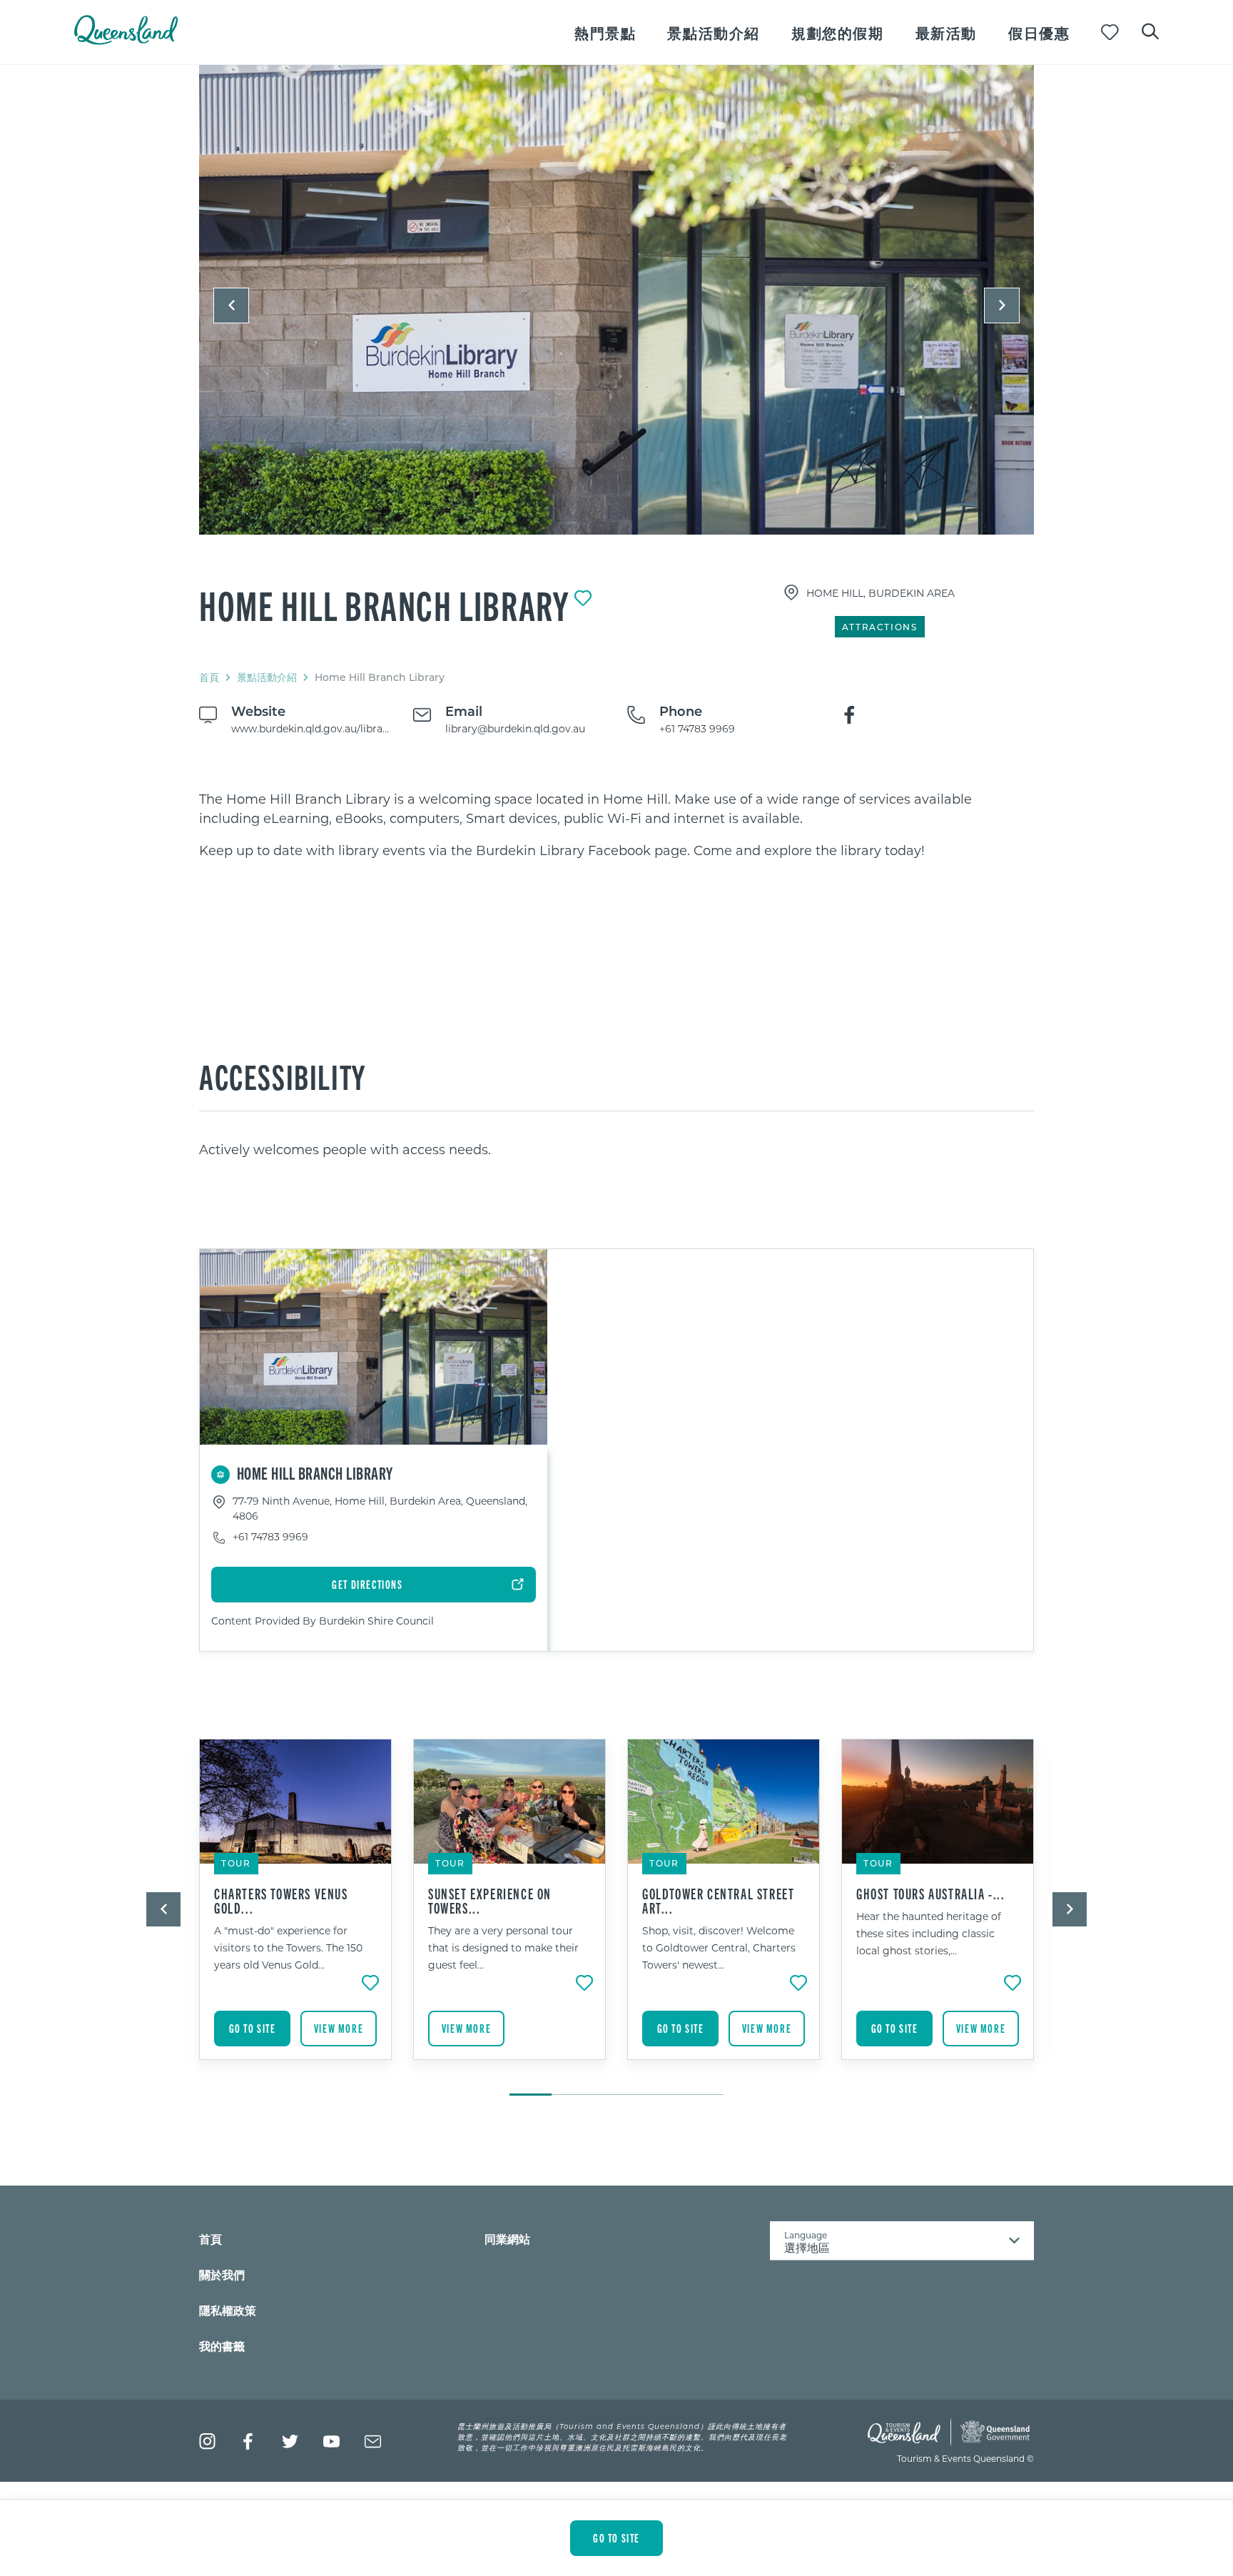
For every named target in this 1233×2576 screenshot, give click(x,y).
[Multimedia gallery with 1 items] (616, 312)
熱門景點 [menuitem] (605, 32)
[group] (295, 1910)
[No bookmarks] (1110, 32)
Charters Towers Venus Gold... (281, 1901)
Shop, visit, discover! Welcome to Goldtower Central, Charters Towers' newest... (719, 1948)
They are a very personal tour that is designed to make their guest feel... (503, 1948)
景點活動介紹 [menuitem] (714, 32)
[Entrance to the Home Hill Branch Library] (616, 300)
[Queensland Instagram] (207, 2441)
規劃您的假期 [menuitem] (838, 32)
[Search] (1150, 30)
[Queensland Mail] (373, 2441)
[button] (231, 305)
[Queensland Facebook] (249, 2441)
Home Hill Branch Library (384, 605)
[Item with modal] (616, 300)
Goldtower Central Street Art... (718, 1901)
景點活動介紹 (267, 677)
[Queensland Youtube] (331, 2441)
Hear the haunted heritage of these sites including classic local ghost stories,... (929, 1933)
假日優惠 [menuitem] (1039, 32)
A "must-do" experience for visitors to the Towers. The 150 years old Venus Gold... (288, 1948)
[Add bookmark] (583, 598)
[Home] (126, 40)
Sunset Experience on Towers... (490, 1901)
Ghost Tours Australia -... (931, 1894)
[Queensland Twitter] (290, 2441)
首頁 (209, 677)
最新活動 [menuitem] (946, 32)
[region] (616, 825)
